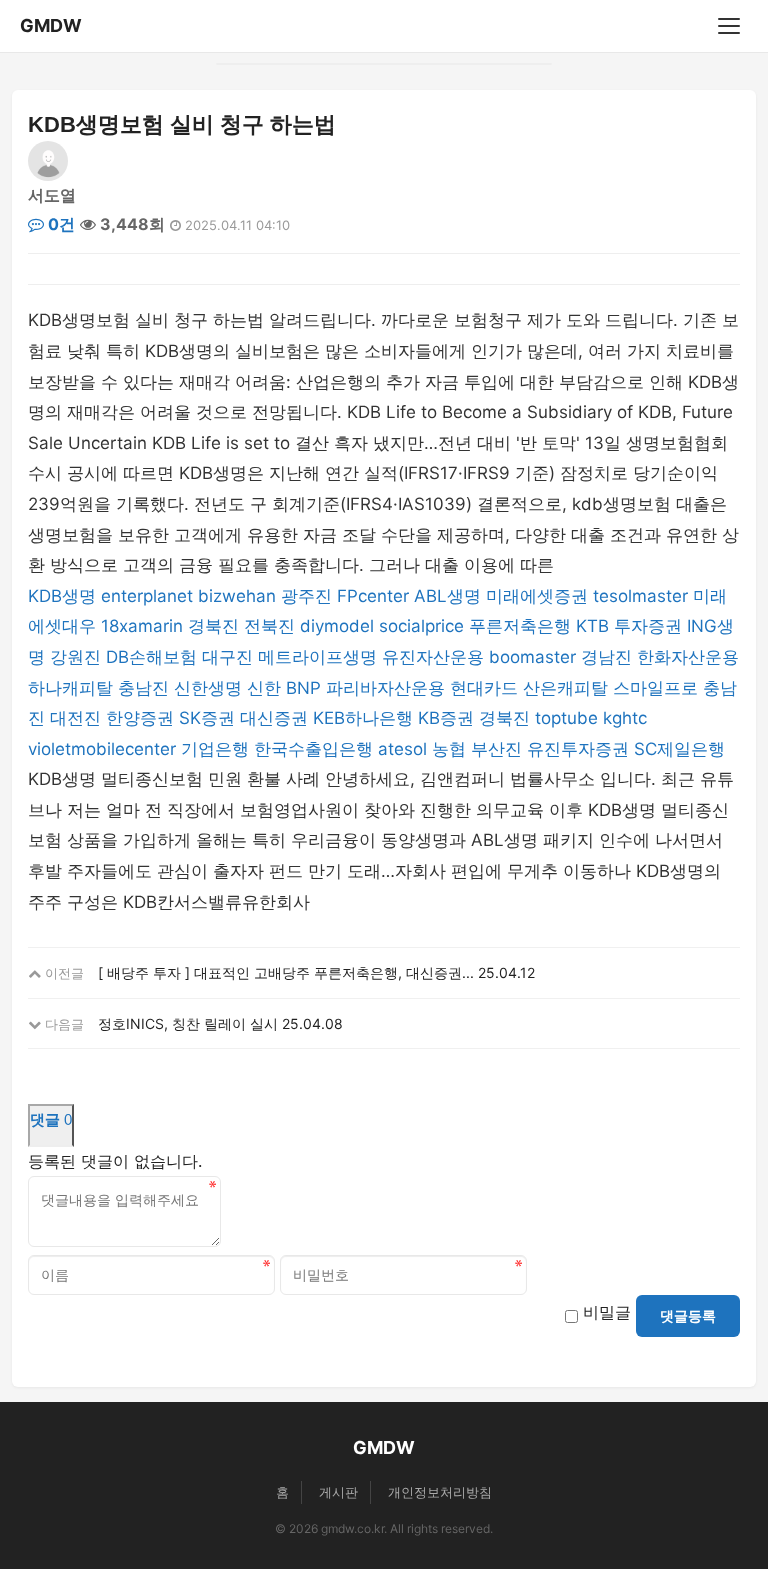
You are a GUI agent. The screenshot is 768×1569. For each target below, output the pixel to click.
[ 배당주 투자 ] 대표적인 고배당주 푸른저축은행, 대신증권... (286, 972)
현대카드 (484, 688)
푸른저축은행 (520, 626)
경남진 (606, 657)
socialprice (421, 626)
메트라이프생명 (317, 657)
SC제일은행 (679, 749)
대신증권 (274, 718)
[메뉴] (729, 26)
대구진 (227, 657)
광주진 (306, 596)
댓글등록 (688, 1316)
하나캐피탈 (70, 688)
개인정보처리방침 (440, 1492)
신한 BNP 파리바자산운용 (346, 688)
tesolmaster (640, 596)
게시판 (338, 1492)
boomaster (532, 657)
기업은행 (215, 749)
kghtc (625, 718)
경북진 (213, 626)
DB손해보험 (151, 657)
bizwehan (237, 596)
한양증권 (140, 718)
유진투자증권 (578, 749)
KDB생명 (62, 596)
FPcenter (373, 596)
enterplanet (147, 596)
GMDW (51, 25)
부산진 (496, 749)
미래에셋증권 (537, 596)
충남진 (143, 688)
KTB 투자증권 (629, 626)
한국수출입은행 (313, 749)
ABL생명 (447, 596)
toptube (566, 718)
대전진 (75, 718)
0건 (59, 224)
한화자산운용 (688, 657)
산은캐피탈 (565, 688)
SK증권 (207, 718)
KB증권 (446, 718)
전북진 (269, 626)
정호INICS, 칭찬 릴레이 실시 (188, 1023)
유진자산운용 (433, 657)
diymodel (337, 626)
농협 (449, 749)
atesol (402, 749)
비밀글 (607, 1312)
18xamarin (142, 626)
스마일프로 (655, 688)
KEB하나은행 (363, 718)
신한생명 (208, 688)
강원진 (75, 657)
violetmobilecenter (102, 749)
